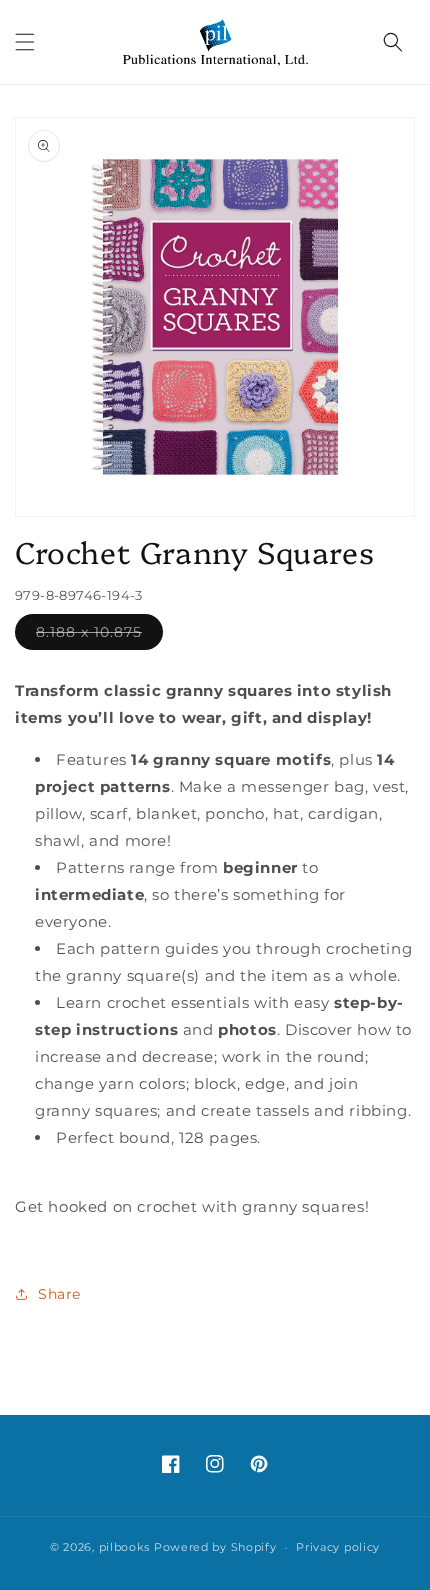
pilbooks (125, 1547)
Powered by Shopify (215, 1547)
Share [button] (59, 1294)
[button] (25, 42)
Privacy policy (338, 1547)
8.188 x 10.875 (99, 636)
